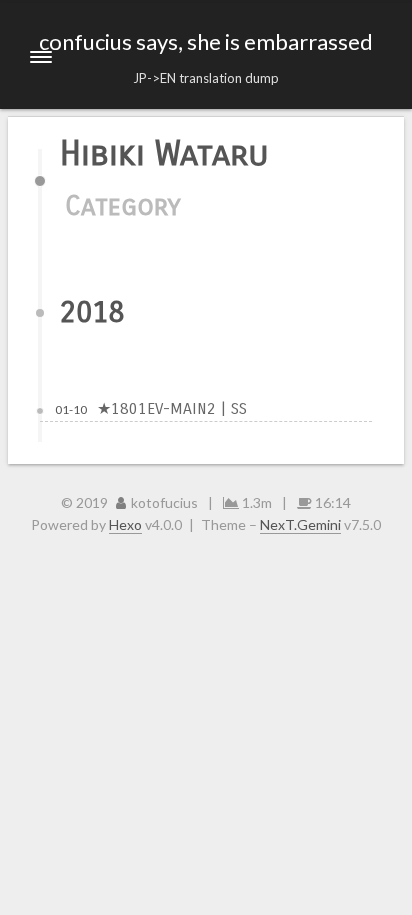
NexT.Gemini (300, 524)
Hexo (125, 524)
